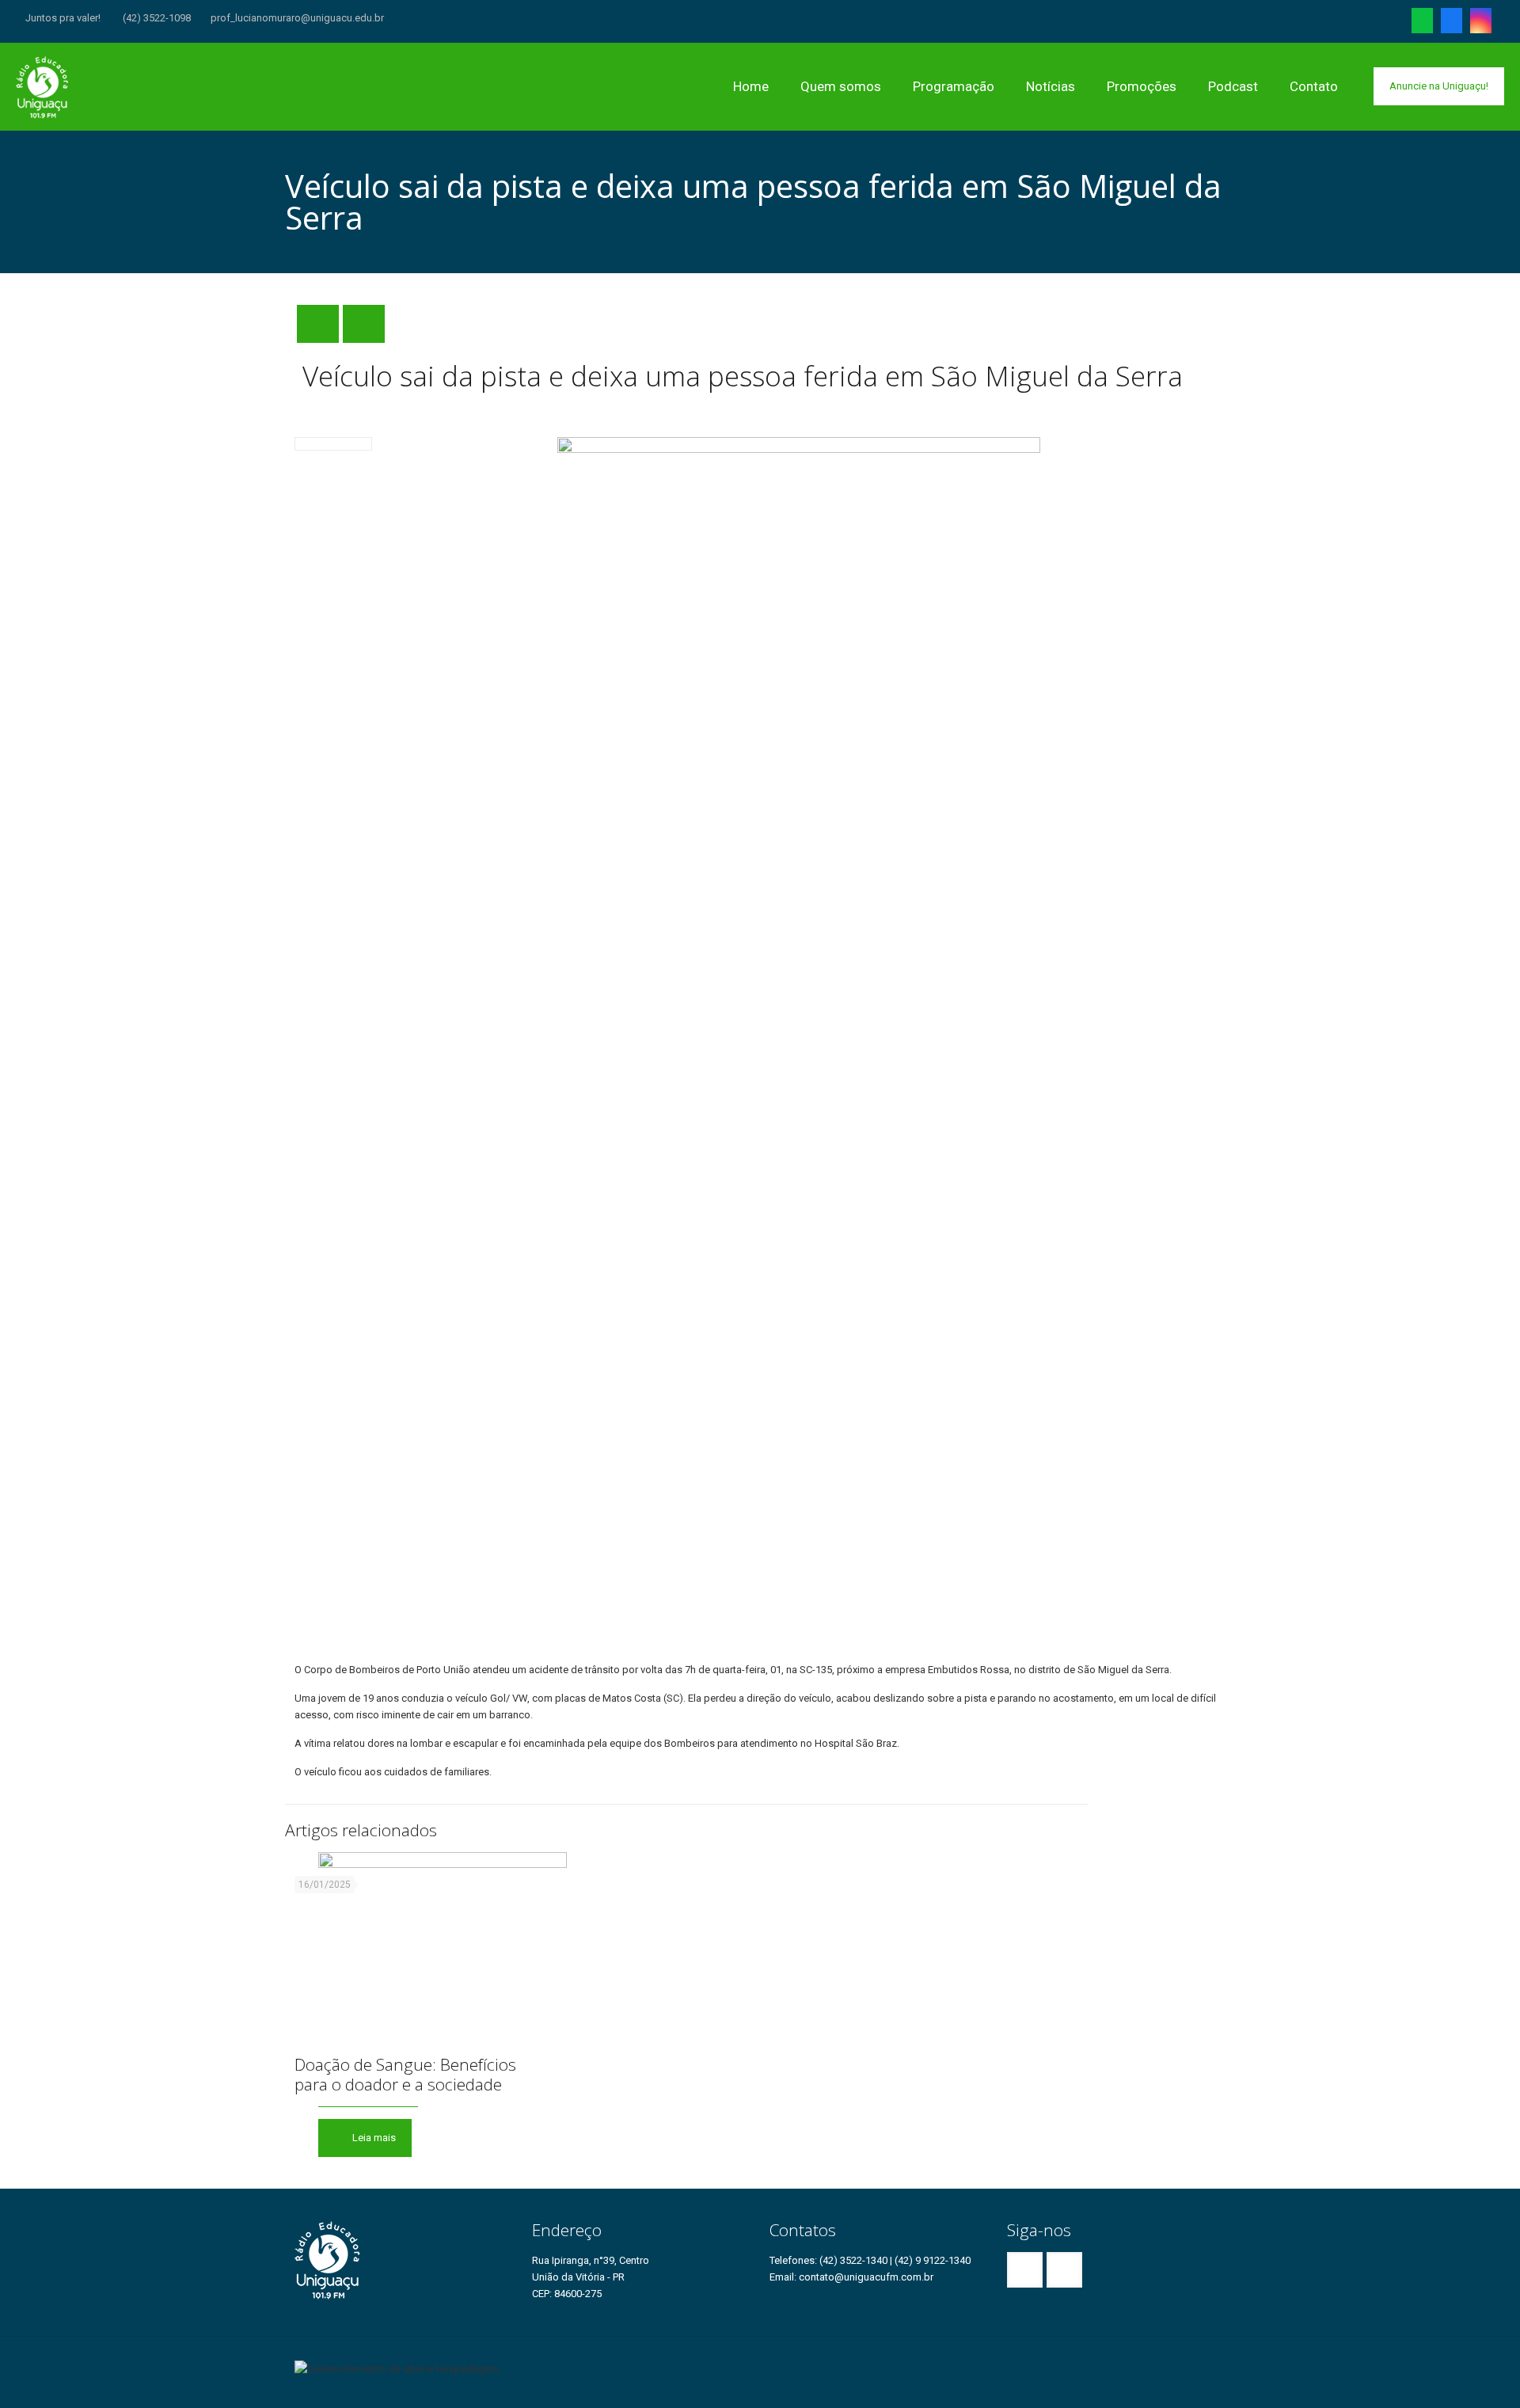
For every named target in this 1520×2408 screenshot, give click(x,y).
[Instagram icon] (1481, 24)
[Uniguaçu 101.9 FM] (43, 86)
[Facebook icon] (1452, 24)
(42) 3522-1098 (156, 18)
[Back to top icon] (1220, 2362)
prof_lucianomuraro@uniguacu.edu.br (297, 18)
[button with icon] (1025, 2270)
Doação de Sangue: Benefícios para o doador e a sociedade (405, 2074)
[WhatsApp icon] (1422, 24)
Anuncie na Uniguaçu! (1439, 86)
